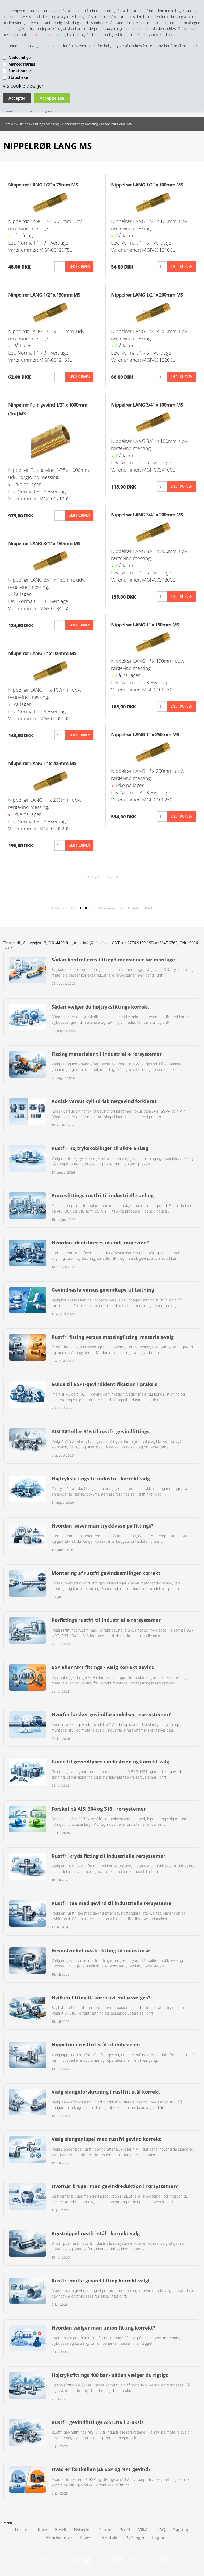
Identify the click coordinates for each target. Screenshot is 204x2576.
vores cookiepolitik (50, 35)
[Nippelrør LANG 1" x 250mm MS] (153, 752)
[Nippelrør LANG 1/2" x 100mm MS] (153, 202)
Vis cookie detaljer (23, 86)
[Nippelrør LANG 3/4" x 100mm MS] (153, 422)
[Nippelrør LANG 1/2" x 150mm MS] (51, 312)
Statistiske (18, 77)
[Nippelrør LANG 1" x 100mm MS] (51, 670)
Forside (9, 124)
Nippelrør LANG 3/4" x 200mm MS (147, 515)
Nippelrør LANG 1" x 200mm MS (42, 763)
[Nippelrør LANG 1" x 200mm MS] (51, 781)
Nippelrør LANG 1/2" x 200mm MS (147, 295)
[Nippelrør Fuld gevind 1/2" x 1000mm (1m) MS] (51, 441)
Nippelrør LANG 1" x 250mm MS (145, 734)
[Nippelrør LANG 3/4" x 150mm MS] (51, 561)
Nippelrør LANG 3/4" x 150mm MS (44, 543)
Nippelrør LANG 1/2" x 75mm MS (43, 185)
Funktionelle (20, 71)
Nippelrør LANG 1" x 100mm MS (42, 653)
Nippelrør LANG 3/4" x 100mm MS (147, 405)
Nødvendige (20, 57)
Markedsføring (22, 64)
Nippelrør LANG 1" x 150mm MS (145, 625)
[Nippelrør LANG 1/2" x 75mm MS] (51, 202)
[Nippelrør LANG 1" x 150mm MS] (153, 642)
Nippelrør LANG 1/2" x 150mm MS (44, 295)
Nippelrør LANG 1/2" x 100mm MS (147, 185)
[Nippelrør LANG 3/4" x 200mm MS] (153, 532)
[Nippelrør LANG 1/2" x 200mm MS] (153, 312)
